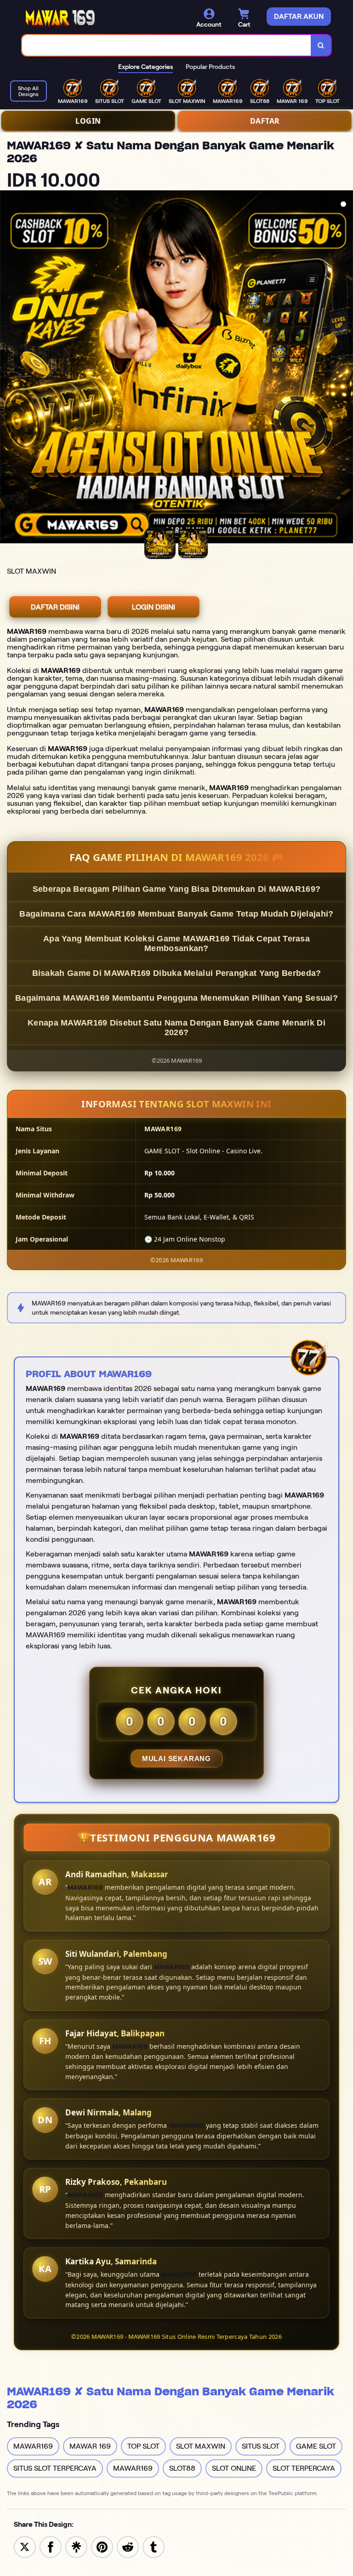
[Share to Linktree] (76, 2546)
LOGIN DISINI (154, 607)
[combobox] (167, 45)
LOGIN (88, 121)
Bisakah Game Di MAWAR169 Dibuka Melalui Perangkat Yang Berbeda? (177, 973)
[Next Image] (346, 368)
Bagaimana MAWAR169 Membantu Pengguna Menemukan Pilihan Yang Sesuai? (176, 998)
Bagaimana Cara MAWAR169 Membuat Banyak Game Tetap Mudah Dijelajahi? (176, 914)
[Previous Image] (7, 368)
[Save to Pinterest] (102, 2546)
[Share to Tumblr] (154, 2546)
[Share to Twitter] (25, 2546)
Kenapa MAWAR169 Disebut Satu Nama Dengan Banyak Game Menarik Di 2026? (176, 1028)
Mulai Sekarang (176, 1758)
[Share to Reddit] (128, 2546)
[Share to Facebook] (51, 2546)
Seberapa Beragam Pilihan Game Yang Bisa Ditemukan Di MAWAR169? (177, 889)
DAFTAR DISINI (55, 607)
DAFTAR (265, 121)
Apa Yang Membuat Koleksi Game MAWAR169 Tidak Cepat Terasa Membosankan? (176, 943)
